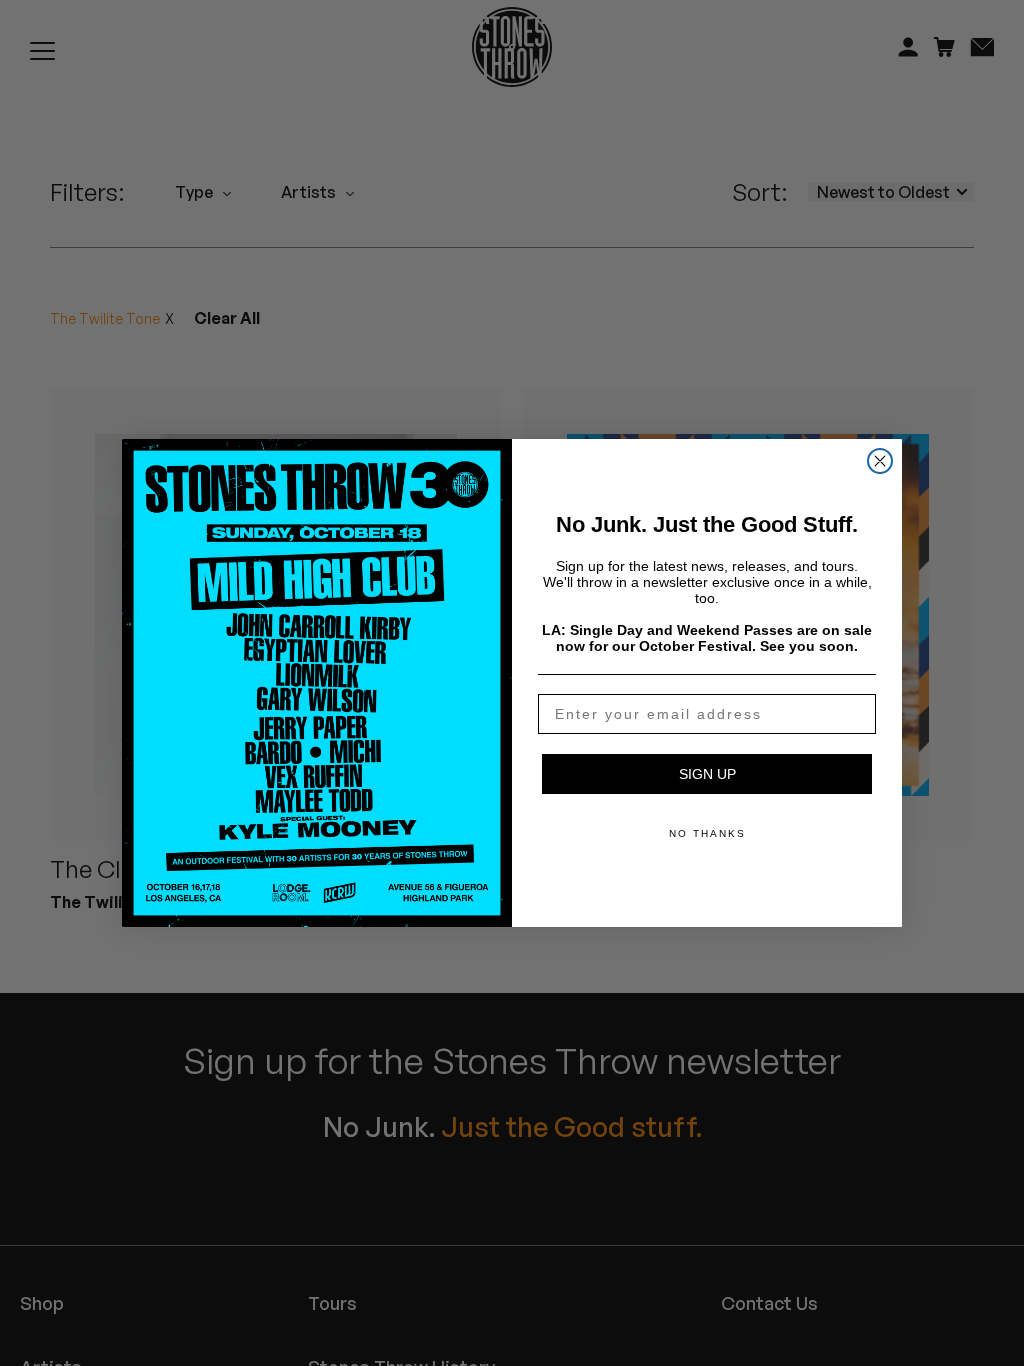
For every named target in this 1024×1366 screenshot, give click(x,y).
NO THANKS (707, 833)
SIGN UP (707, 774)
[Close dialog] (880, 461)
